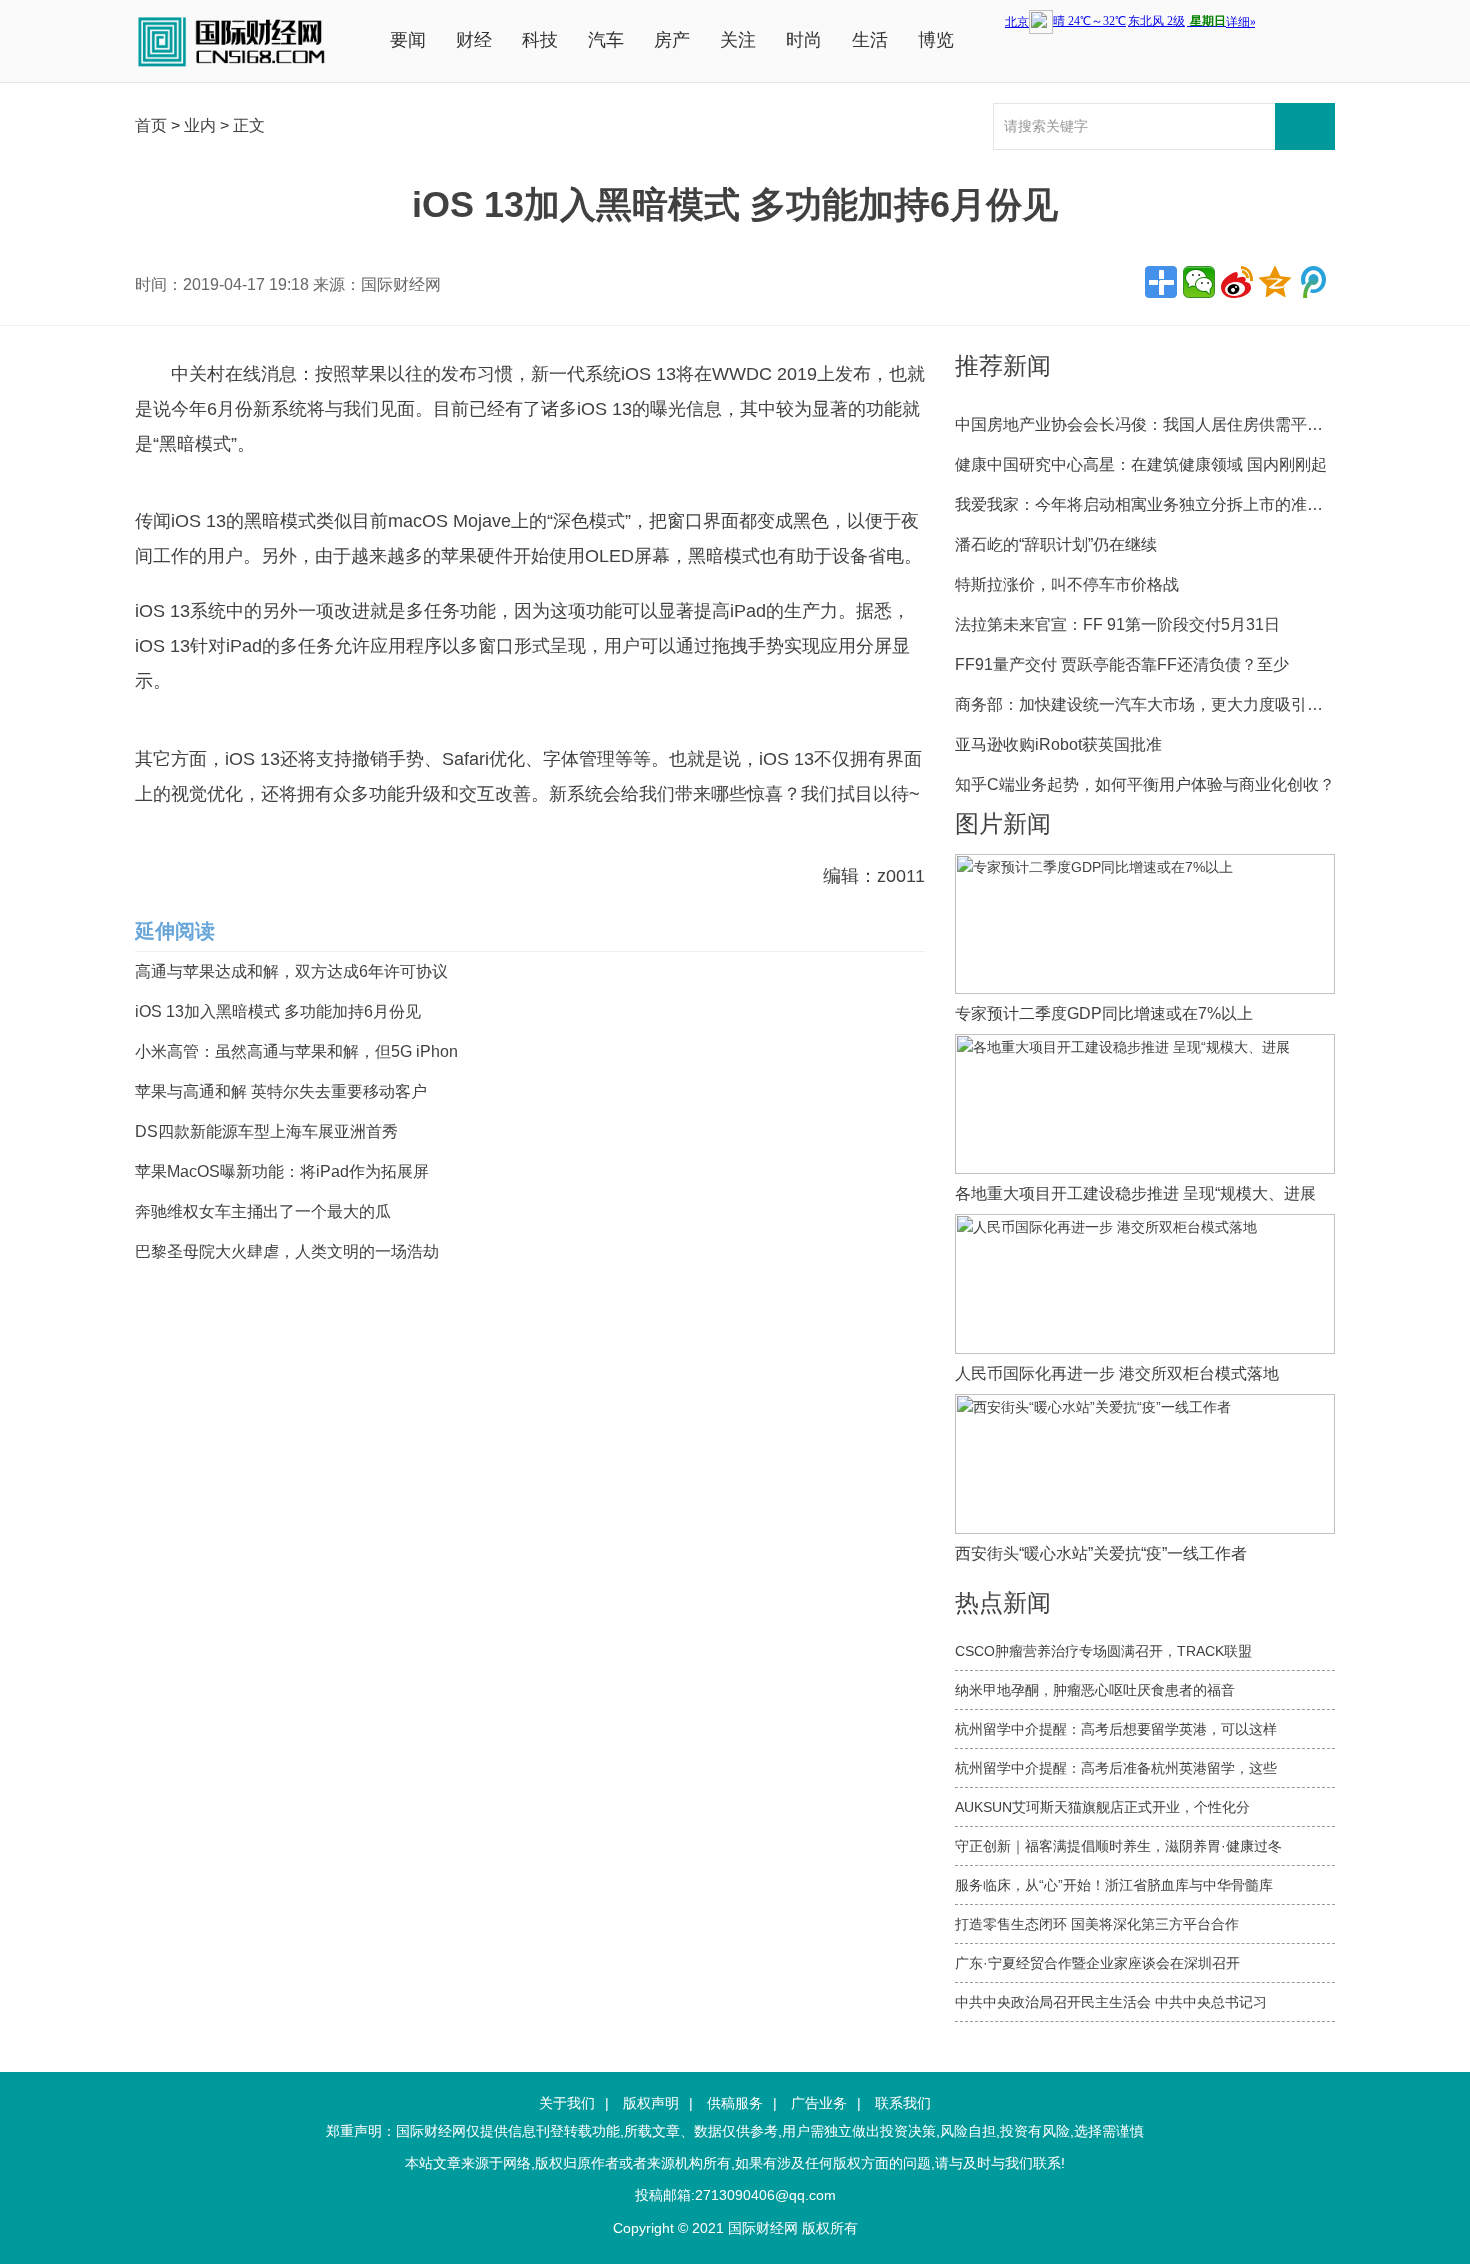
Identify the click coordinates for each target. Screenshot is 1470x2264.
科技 (540, 40)
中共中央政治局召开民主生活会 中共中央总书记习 (1111, 2002)
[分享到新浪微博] (1237, 282)
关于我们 (567, 2103)
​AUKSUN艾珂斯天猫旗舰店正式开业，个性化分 (1102, 1807)
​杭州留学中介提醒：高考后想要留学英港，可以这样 (1116, 1729)
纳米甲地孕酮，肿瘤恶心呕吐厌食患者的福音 (1095, 1690)
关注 (738, 40)
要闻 (408, 40)
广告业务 (819, 2103)
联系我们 (903, 2103)
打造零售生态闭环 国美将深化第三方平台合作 (1097, 1924)
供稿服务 (735, 2103)
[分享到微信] (1199, 282)
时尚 (804, 40)
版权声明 (651, 2103)
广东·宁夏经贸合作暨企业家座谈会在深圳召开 (1097, 1963)
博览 (936, 40)
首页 (151, 125)
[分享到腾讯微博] (1313, 282)
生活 (870, 40)
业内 (200, 125)
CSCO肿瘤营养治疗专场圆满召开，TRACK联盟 (1103, 1651)
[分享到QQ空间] (1275, 282)
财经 (474, 40)
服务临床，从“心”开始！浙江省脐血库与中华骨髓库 (1114, 1885)
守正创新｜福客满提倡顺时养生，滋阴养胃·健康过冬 (1118, 1846)
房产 (672, 40)
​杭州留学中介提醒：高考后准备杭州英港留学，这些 (1116, 1768)
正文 (249, 125)
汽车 (606, 40)
